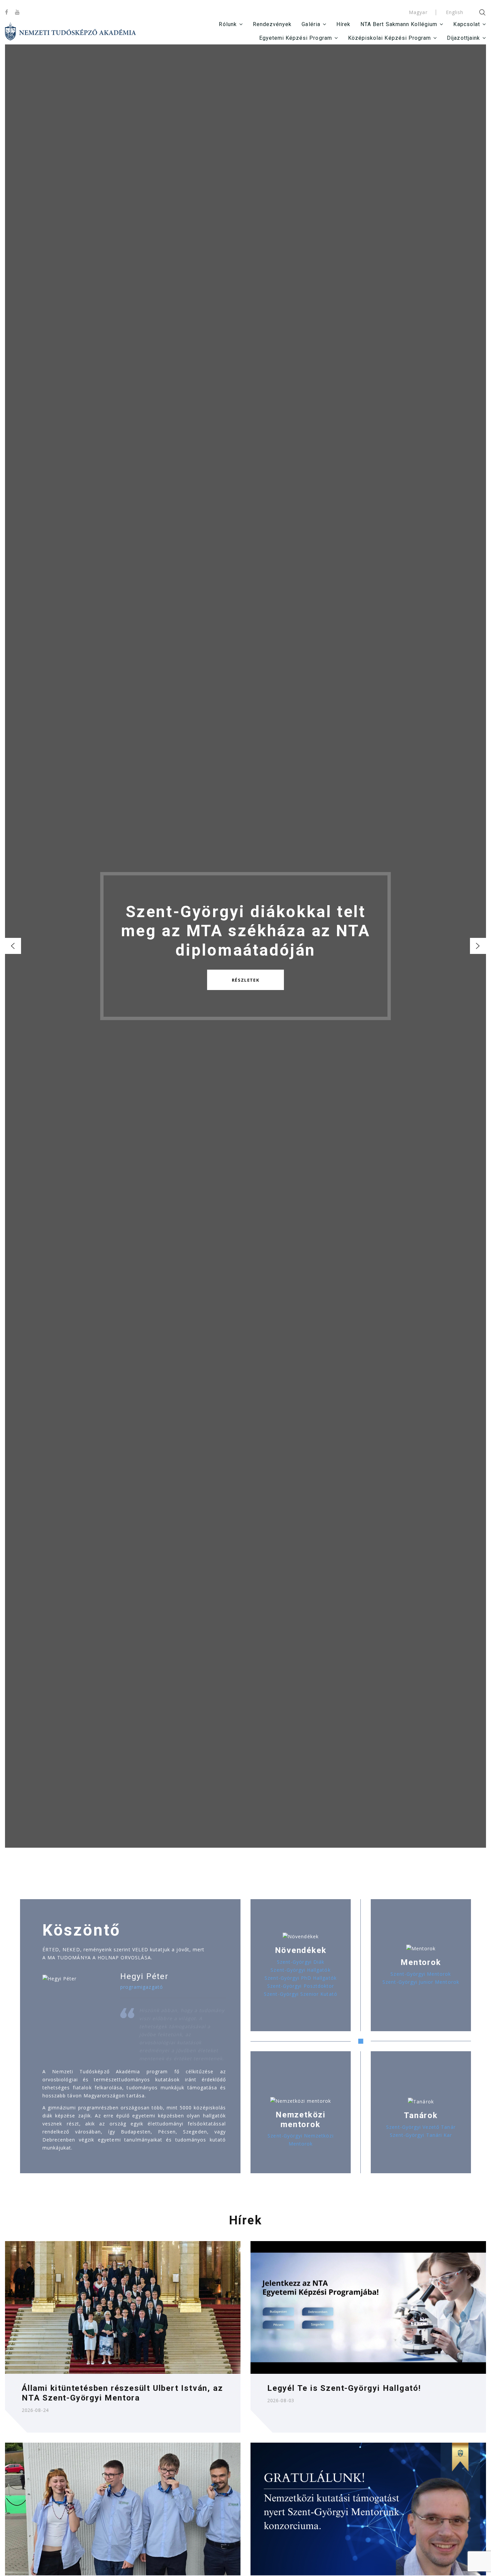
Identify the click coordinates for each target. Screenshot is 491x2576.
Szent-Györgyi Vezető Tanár (421, 2127)
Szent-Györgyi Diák (301, 1962)
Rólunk (228, 24)
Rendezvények (272, 24)
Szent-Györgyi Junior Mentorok (421, 1982)
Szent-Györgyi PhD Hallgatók (300, 1978)
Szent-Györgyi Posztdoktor (301, 1986)
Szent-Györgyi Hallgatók (300, 1970)
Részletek (246, 980)
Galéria (311, 24)
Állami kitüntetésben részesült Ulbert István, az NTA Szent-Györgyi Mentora (122, 2393)
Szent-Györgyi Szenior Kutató (300, 1994)
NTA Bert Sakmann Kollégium (399, 24)
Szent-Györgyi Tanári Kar (421, 2135)
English (455, 12)
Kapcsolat (466, 24)
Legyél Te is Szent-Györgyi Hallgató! (344, 2388)
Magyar (418, 12)
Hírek (343, 24)
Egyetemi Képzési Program (296, 38)
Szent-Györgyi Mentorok (421, 1974)
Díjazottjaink (463, 38)
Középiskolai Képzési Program (389, 38)
